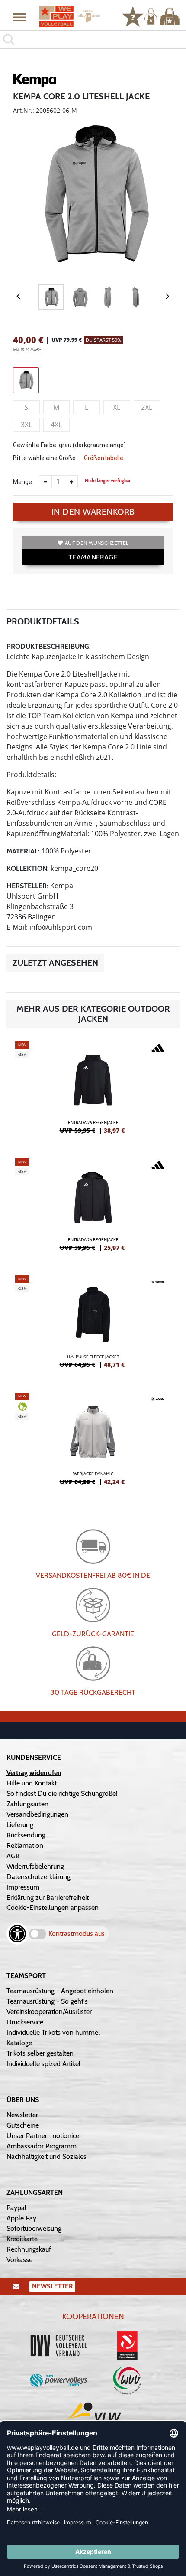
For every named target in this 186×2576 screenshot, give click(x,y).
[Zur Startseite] (70, 16)
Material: (23, 851)
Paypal (16, 2208)
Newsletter (22, 2115)
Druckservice (25, 2022)
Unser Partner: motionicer (44, 2136)
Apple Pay (21, 2218)
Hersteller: (27, 886)
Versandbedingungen (37, 1814)
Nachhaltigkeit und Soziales (46, 2156)
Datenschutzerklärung (38, 1877)
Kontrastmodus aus (77, 1934)
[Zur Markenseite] (35, 82)
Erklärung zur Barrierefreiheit (48, 1898)
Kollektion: (28, 868)
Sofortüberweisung (34, 2228)
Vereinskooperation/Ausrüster (49, 2012)
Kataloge (19, 2043)
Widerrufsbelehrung (35, 1866)
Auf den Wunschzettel (97, 543)
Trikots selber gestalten (40, 2053)
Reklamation (25, 1845)
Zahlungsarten (27, 1804)
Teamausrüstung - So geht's (47, 2001)
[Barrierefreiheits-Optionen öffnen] (17, 1934)
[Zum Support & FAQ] (133, 16)
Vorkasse (19, 2260)
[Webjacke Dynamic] (93, 1442)
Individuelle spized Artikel (43, 2064)
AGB (13, 1856)
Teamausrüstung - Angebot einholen (60, 1991)
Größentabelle (104, 458)
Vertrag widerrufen (34, 1773)
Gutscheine (23, 2125)
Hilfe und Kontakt (32, 1783)
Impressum (23, 1887)
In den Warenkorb (93, 512)
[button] (19, 17)
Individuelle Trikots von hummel (53, 2032)
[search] (93, 39)
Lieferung (20, 1825)
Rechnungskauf (29, 2249)
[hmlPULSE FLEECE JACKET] (93, 1325)
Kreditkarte (22, 2239)
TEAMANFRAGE (93, 557)
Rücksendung (26, 1835)
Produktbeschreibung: (49, 646)
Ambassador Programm (42, 2146)
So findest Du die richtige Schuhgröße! (62, 1793)
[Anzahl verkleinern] (45, 482)
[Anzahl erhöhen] (71, 482)
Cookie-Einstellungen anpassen (53, 1907)
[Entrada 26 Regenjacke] (93, 1091)
